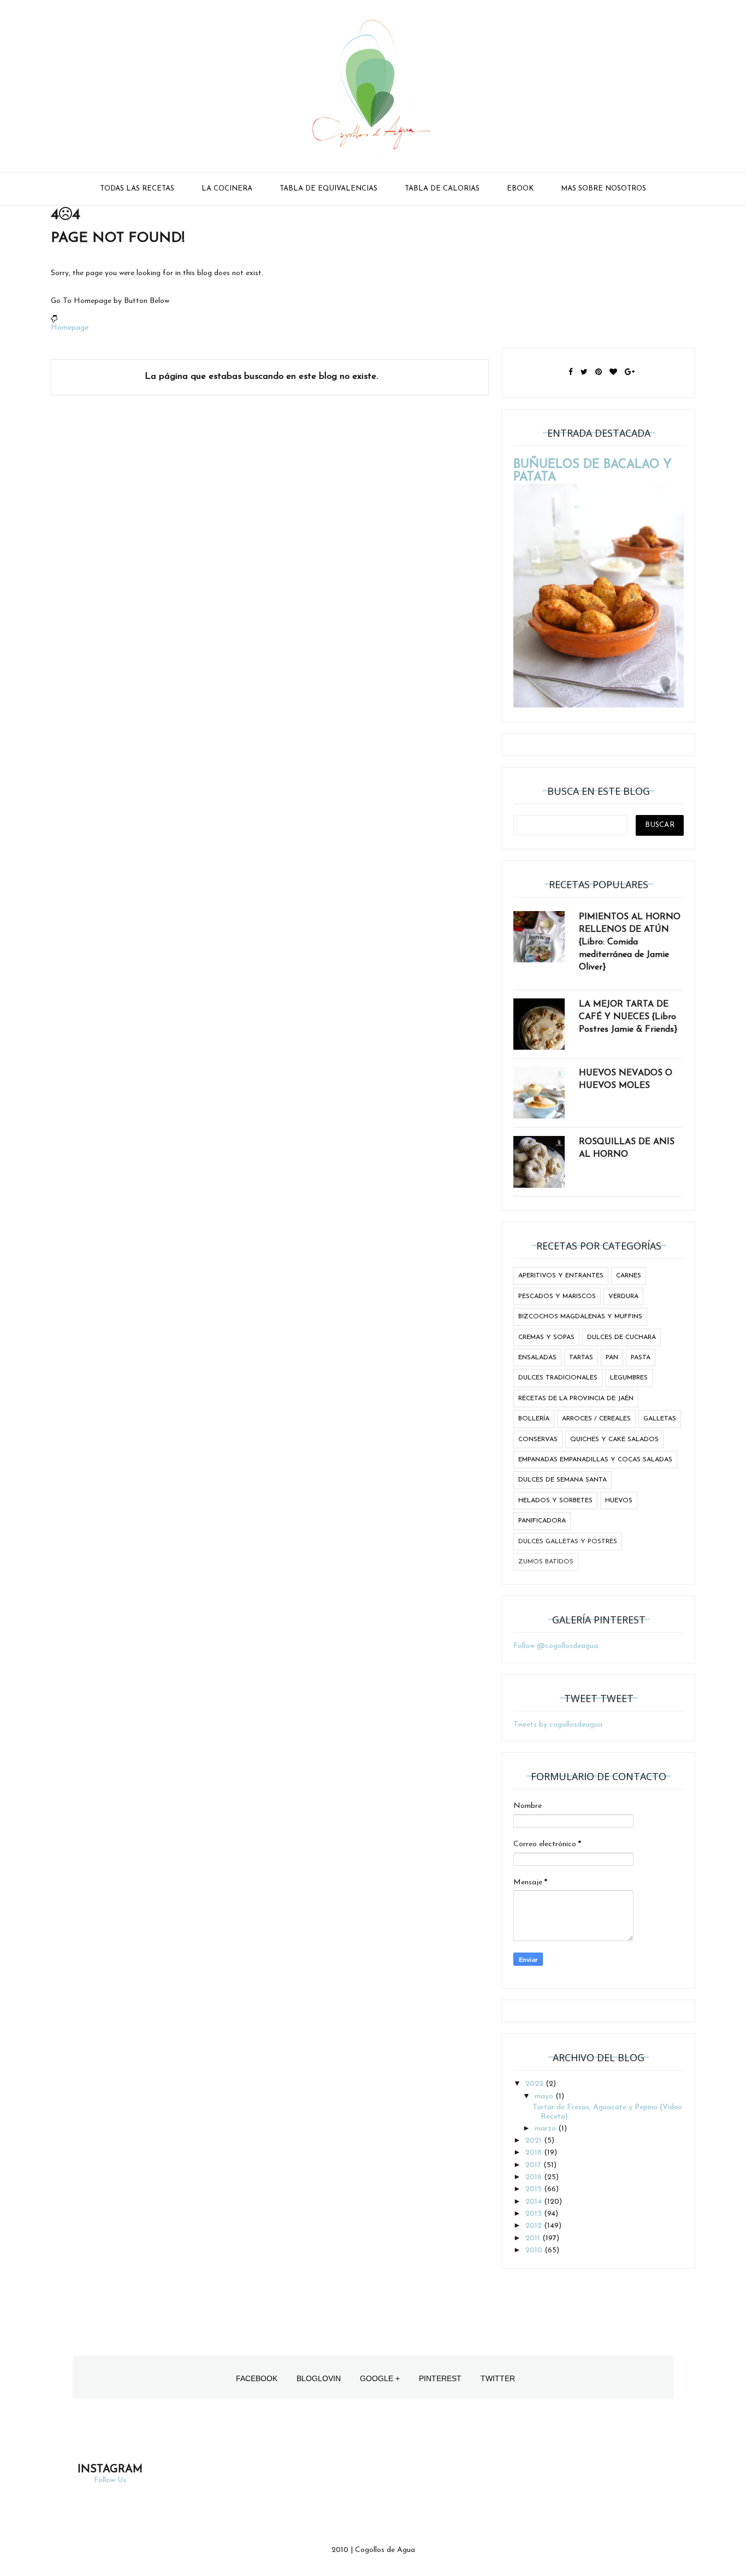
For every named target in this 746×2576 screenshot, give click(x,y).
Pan (612, 1358)
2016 (535, 2177)
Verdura (623, 1296)
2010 (535, 2250)
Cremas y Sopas (546, 1337)
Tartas (581, 1358)
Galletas (660, 1419)
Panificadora (542, 1521)
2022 (535, 2084)
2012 (535, 2226)
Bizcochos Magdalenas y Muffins (580, 1317)
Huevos (619, 1501)
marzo (546, 2129)
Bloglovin (319, 2378)
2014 (535, 2202)
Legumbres (629, 1378)
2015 (535, 2189)
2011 (534, 2238)
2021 (535, 2141)
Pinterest (440, 2378)
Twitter (498, 2378)
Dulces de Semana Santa (563, 1480)
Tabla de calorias (442, 189)
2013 (535, 2214)
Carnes (629, 1276)
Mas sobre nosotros (603, 189)
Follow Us (110, 2480)
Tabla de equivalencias (328, 189)
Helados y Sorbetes (555, 1501)
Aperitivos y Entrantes (561, 1276)
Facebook (257, 2378)
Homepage (70, 328)
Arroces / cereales (596, 1419)
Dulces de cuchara (621, 1337)
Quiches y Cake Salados (614, 1439)
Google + (380, 2378)
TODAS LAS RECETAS (137, 189)
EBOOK (520, 189)
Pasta (641, 1358)
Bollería (534, 1419)
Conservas (538, 1439)
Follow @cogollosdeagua (556, 1646)
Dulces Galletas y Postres (568, 1542)
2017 (534, 2165)
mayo (545, 2096)
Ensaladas (537, 1358)
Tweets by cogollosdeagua (558, 1725)
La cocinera (227, 189)
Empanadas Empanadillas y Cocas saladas (595, 1460)
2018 (535, 2153)
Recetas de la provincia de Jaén (576, 1399)
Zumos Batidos (546, 1562)
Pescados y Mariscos (557, 1296)
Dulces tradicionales (558, 1378)
